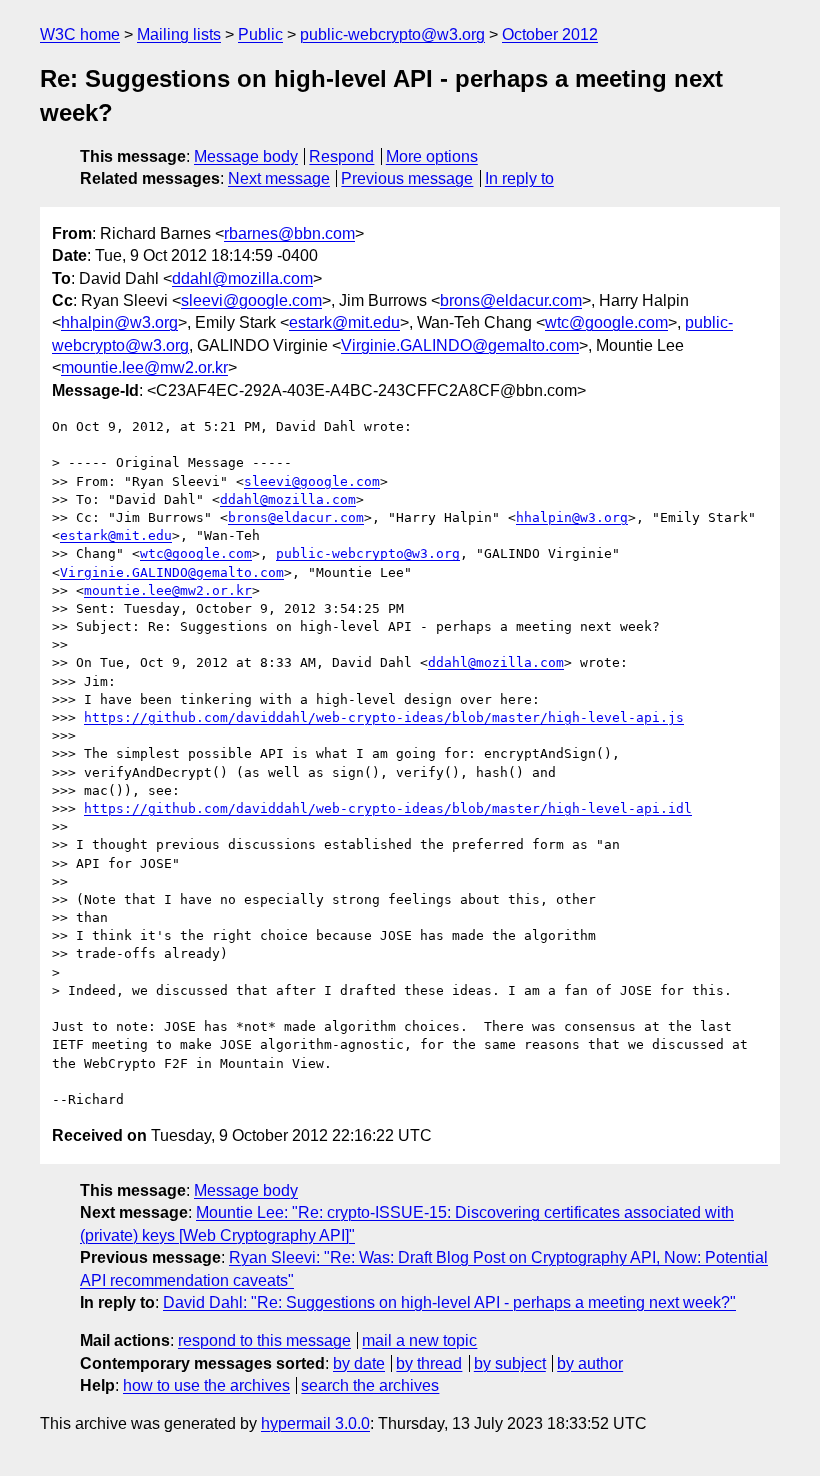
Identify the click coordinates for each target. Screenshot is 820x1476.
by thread (429, 1363)
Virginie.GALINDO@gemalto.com (460, 345)
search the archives (370, 1385)
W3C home (80, 34)
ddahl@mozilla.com (242, 278)
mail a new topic (419, 1340)
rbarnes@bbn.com (289, 233)
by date (359, 1363)
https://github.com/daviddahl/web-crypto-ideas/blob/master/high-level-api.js (384, 717)
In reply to (519, 178)
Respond (341, 156)
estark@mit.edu (344, 322)
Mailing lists (179, 34)
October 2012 (550, 34)
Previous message (407, 178)
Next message (279, 178)
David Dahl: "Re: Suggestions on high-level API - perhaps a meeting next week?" (449, 1302)
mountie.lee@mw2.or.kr (144, 367)
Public (260, 34)
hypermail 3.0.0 (315, 1423)
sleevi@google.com (251, 300)
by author (590, 1363)
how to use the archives (206, 1385)
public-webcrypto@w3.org (392, 34)
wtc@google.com (606, 322)
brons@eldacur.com (511, 300)
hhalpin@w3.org (119, 322)
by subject (510, 1363)
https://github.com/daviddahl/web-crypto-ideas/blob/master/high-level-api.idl (388, 808)
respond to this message (264, 1340)
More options (432, 156)
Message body (246, 156)
